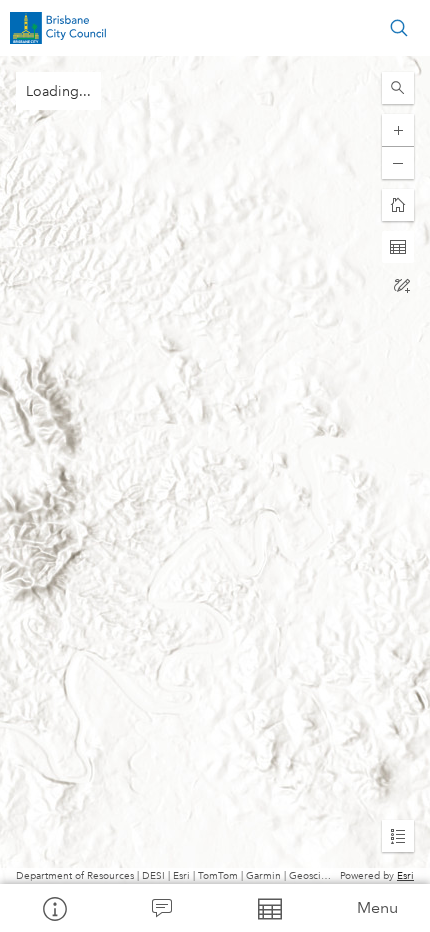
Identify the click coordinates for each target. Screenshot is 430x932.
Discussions (162, 908)
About (54, 908)
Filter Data (269, 908)
